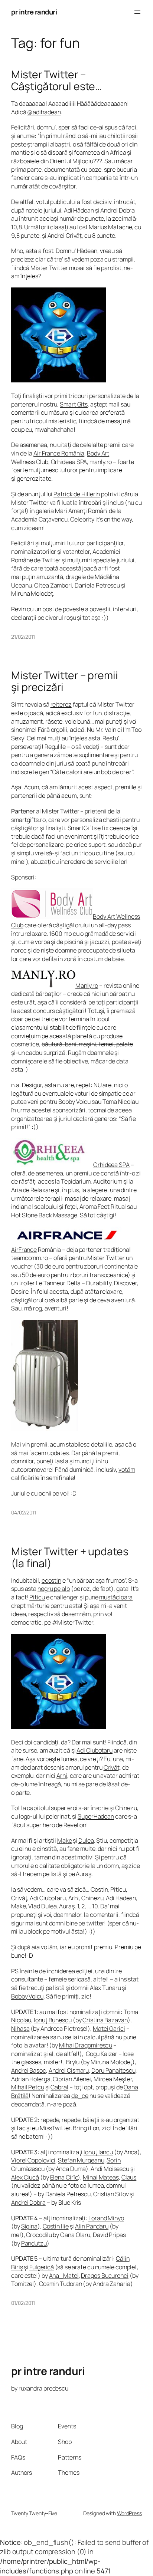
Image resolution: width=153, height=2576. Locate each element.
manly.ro (101, 462)
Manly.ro (87, 986)
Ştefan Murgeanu (81, 2160)
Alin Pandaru (92, 2226)
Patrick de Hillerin (77, 494)
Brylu (73, 2062)
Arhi (62, 1776)
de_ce (80, 2096)
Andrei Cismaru (69, 2070)
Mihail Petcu (28, 2087)
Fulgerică (42, 2267)
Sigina (29, 2226)
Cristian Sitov (111, 2194)
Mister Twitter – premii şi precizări (65, 681)
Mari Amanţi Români (81, 511)
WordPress (129, 2513)
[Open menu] (137, 12)
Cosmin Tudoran (61, 2284)
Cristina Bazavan (105, 2020)
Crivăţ (112, 1767)
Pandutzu (34, 2243)
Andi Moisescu (110, 2169)
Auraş (84, 1874)
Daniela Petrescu (68, 2194)
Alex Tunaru (105, 1988)
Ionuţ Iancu (98, 2152)
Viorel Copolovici (33, 2160)
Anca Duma (71, 2169)
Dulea (86, 1840)
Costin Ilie (56, 2226)
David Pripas (109, 2235)
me (15, 2235)
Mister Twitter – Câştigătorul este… (56, 80)
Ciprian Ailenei (72, 2079)
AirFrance (24, 1250)
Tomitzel (22, 2284)
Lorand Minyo (106, 2218)
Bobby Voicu (27, 1996)
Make (65, 1840)
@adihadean (44, 112)
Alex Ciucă (25, 2177)
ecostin (51, 1580)
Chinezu (126, 1808)
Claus (129, 2177)
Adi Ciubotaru (95, 1750)
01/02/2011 (23, 2303)
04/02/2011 (24, 1512)
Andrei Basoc (29, 2070)
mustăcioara (116, 1597)
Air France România (59, 453)
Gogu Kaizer (102, 2054)
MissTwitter (55, 2128)
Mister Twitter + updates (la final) (70, 1557)
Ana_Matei (64, 2276)
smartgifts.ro (28, 820)
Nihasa (20, 2029)
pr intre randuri (34, 12)
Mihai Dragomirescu (86, 2045)
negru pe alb (54, 1589)
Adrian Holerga (31, 2079)
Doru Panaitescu (113, 2070)
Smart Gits (74, 404)
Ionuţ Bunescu (53, 2020)
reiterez (61, 704)
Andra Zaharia (112, 2284)
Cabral (59, 2087)
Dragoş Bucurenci (105, 2276)
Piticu (37, 1597)
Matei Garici (109, 2029)
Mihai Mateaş (101, 2177)
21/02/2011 (23, 637)
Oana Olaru (75, 2235)
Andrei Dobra (28, 2202)
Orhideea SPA (69, 462)
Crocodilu (39, 2235)
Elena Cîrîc (64, 2177)
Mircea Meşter (113, 2079)
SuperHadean (96, 1816)
